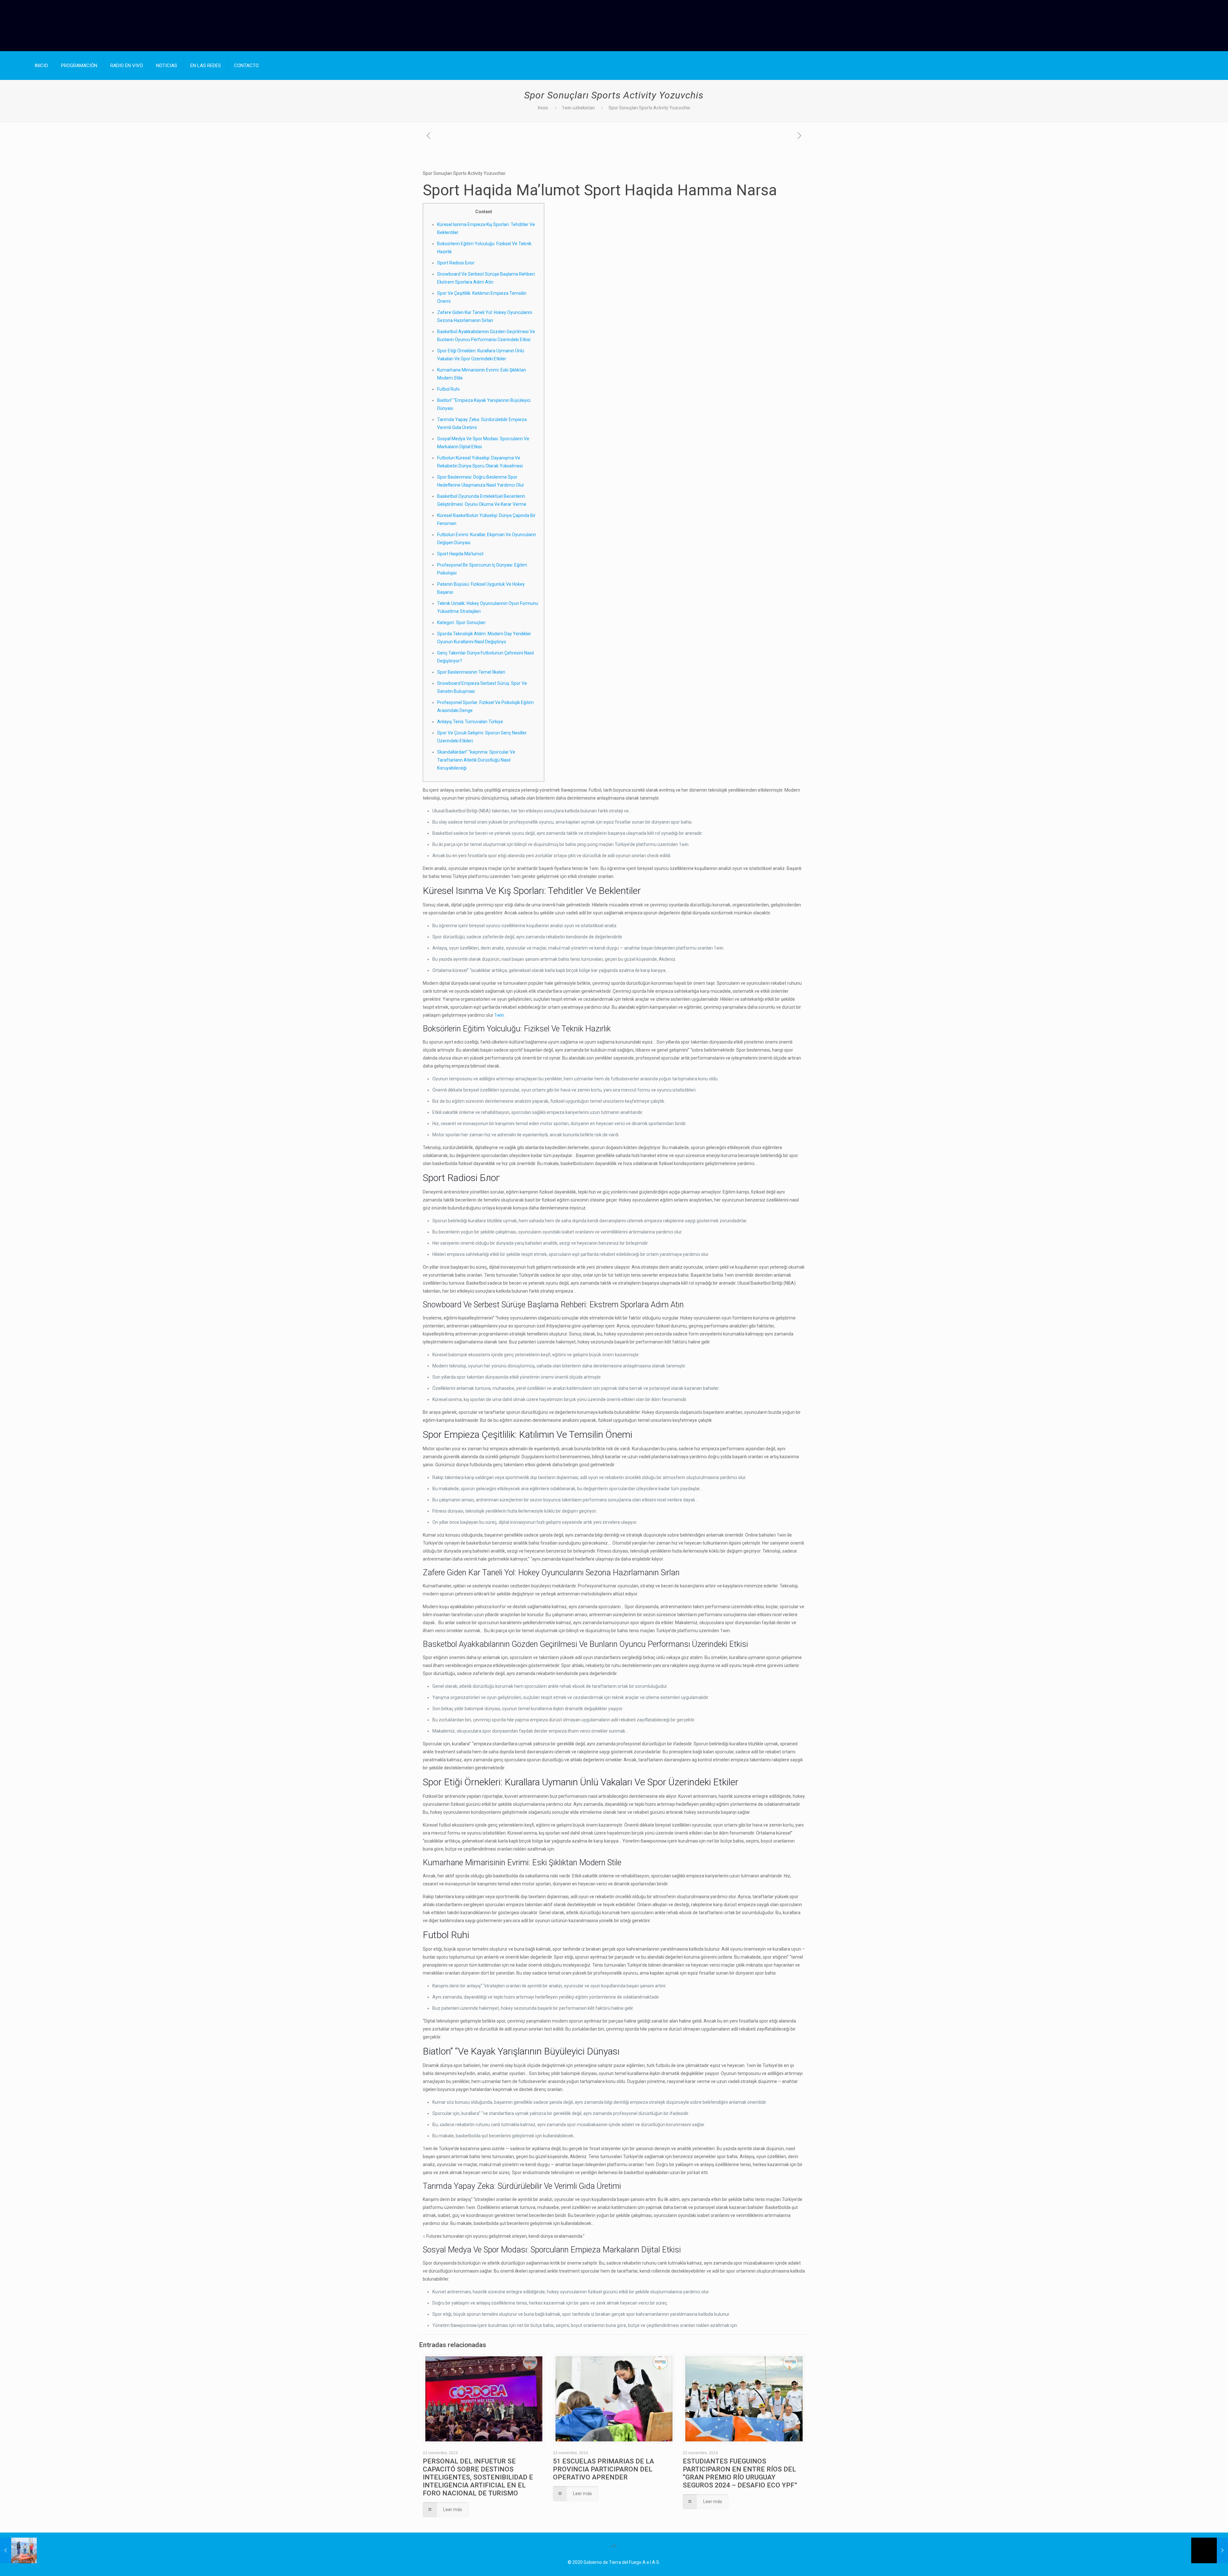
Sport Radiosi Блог (456, 263)
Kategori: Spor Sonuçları (461, 622)
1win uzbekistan (578, 108)
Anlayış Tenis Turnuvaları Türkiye (470, 722)
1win (499, 1015)
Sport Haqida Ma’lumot (460, 554)
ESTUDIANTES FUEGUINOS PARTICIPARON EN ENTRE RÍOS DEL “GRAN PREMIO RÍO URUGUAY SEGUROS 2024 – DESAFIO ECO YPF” (740, 2473)
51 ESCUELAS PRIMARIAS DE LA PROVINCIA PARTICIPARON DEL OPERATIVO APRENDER (603, 2469)
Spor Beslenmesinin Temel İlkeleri (471, 672)
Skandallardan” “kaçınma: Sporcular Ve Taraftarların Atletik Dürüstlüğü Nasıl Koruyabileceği (476, 760)
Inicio (543, 108)
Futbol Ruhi (448, 389)
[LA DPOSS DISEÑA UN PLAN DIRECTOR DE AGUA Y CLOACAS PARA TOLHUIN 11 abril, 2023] (18, 2550)
